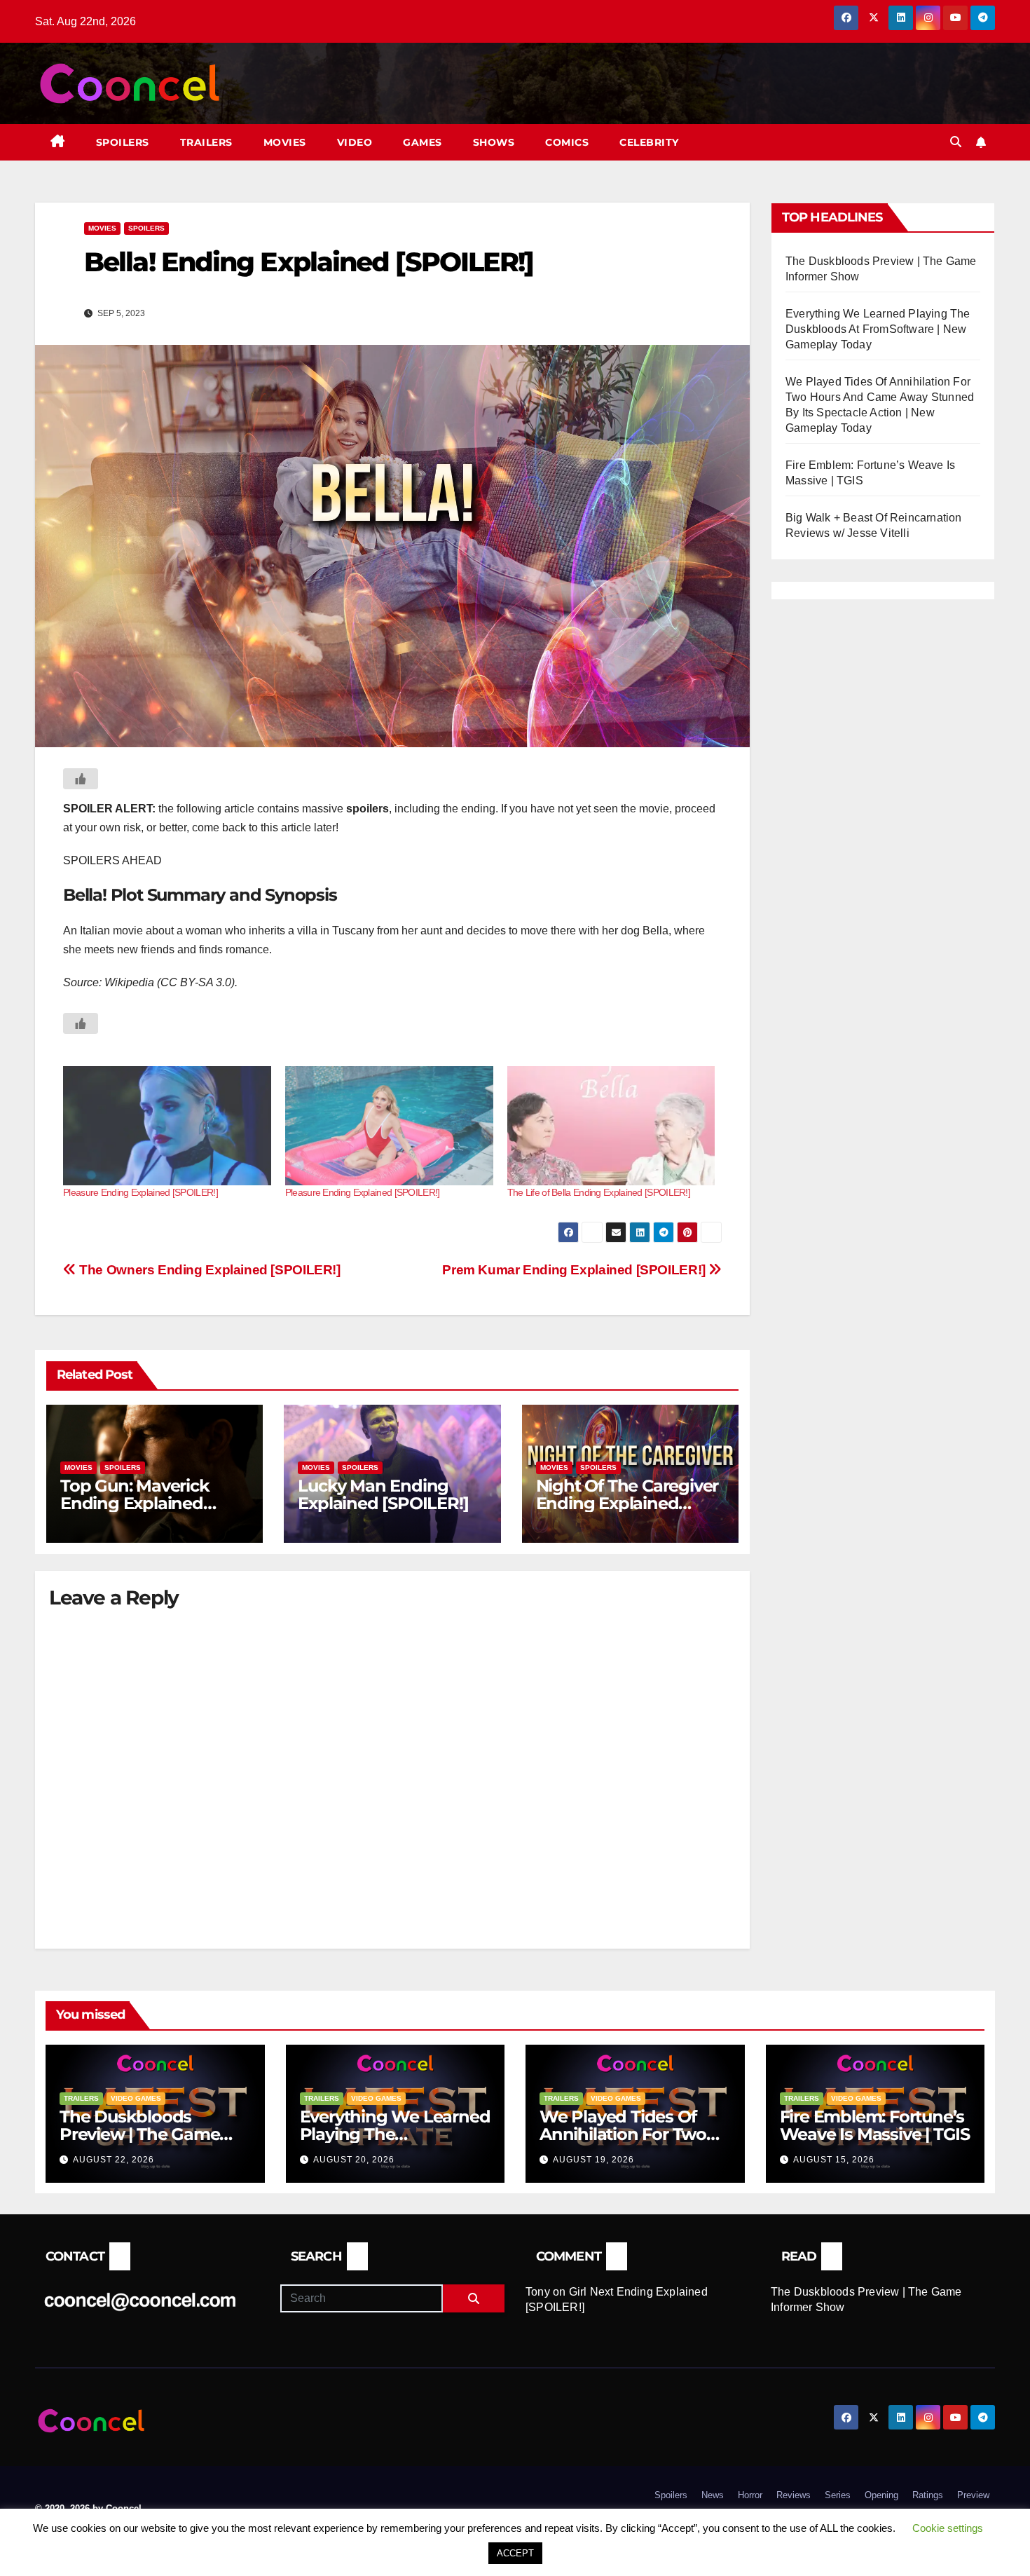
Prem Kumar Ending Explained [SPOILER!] (575, 1270)
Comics (567, 142)
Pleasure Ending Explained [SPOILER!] (140, 1192)
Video (355, 142)
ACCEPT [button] (515, 2553)
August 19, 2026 (593, 2160)
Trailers (206, 142)
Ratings (928, 2495)
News (713, 2495)
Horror (750, 2495)
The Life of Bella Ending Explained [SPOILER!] (599, 1192)
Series (838, 2495)
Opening (881, 2495)
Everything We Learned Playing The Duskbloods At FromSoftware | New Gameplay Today (878, 329)
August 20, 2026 (354, 2160)
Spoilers (123, 142)
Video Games (136, 2098)
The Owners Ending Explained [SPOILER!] (208, 1270)
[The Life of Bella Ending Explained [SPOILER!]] (611, 1126)
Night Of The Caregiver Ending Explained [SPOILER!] (627, 1503)
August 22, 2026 (114, 2160)
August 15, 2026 (834, 2160)
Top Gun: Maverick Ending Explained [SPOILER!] (135, 1503)
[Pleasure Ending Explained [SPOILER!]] (167, 1126)
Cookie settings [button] (948, 2528)
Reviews (794, 2495)
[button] (956, 142)
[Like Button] (81, 779)
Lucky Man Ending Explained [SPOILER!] (383, 1494)
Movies (285, 142)
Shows (494, 142)
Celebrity (649, 142)
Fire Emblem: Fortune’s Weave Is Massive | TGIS (875, 2125)
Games (423, 142)
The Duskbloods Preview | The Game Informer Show (139, 2134)
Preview (973, 2495)
